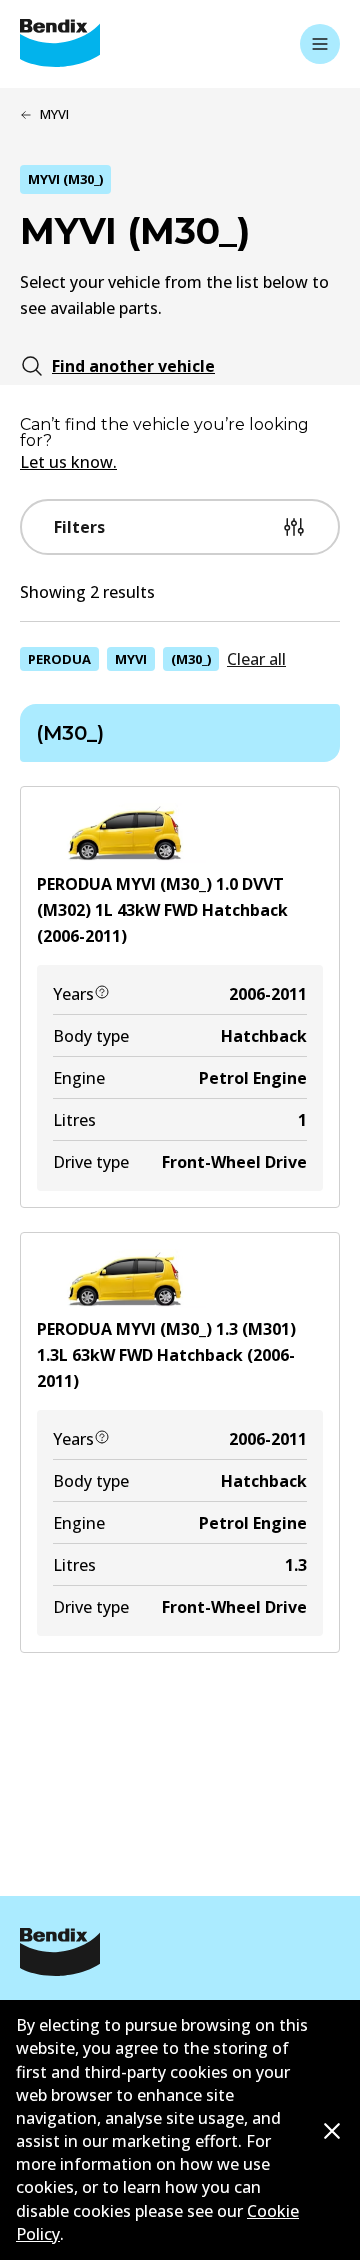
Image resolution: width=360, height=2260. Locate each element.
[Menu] (320, 44)
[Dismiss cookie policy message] (332, 2131)
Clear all (256, 659)
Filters (79, 527)
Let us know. (68, 462)
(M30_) (191, 659)
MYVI (131, 659)
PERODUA (59, 659)
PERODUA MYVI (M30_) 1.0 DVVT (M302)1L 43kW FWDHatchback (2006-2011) (162, 910)
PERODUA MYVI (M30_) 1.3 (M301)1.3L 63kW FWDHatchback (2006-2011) (166, 1355)
